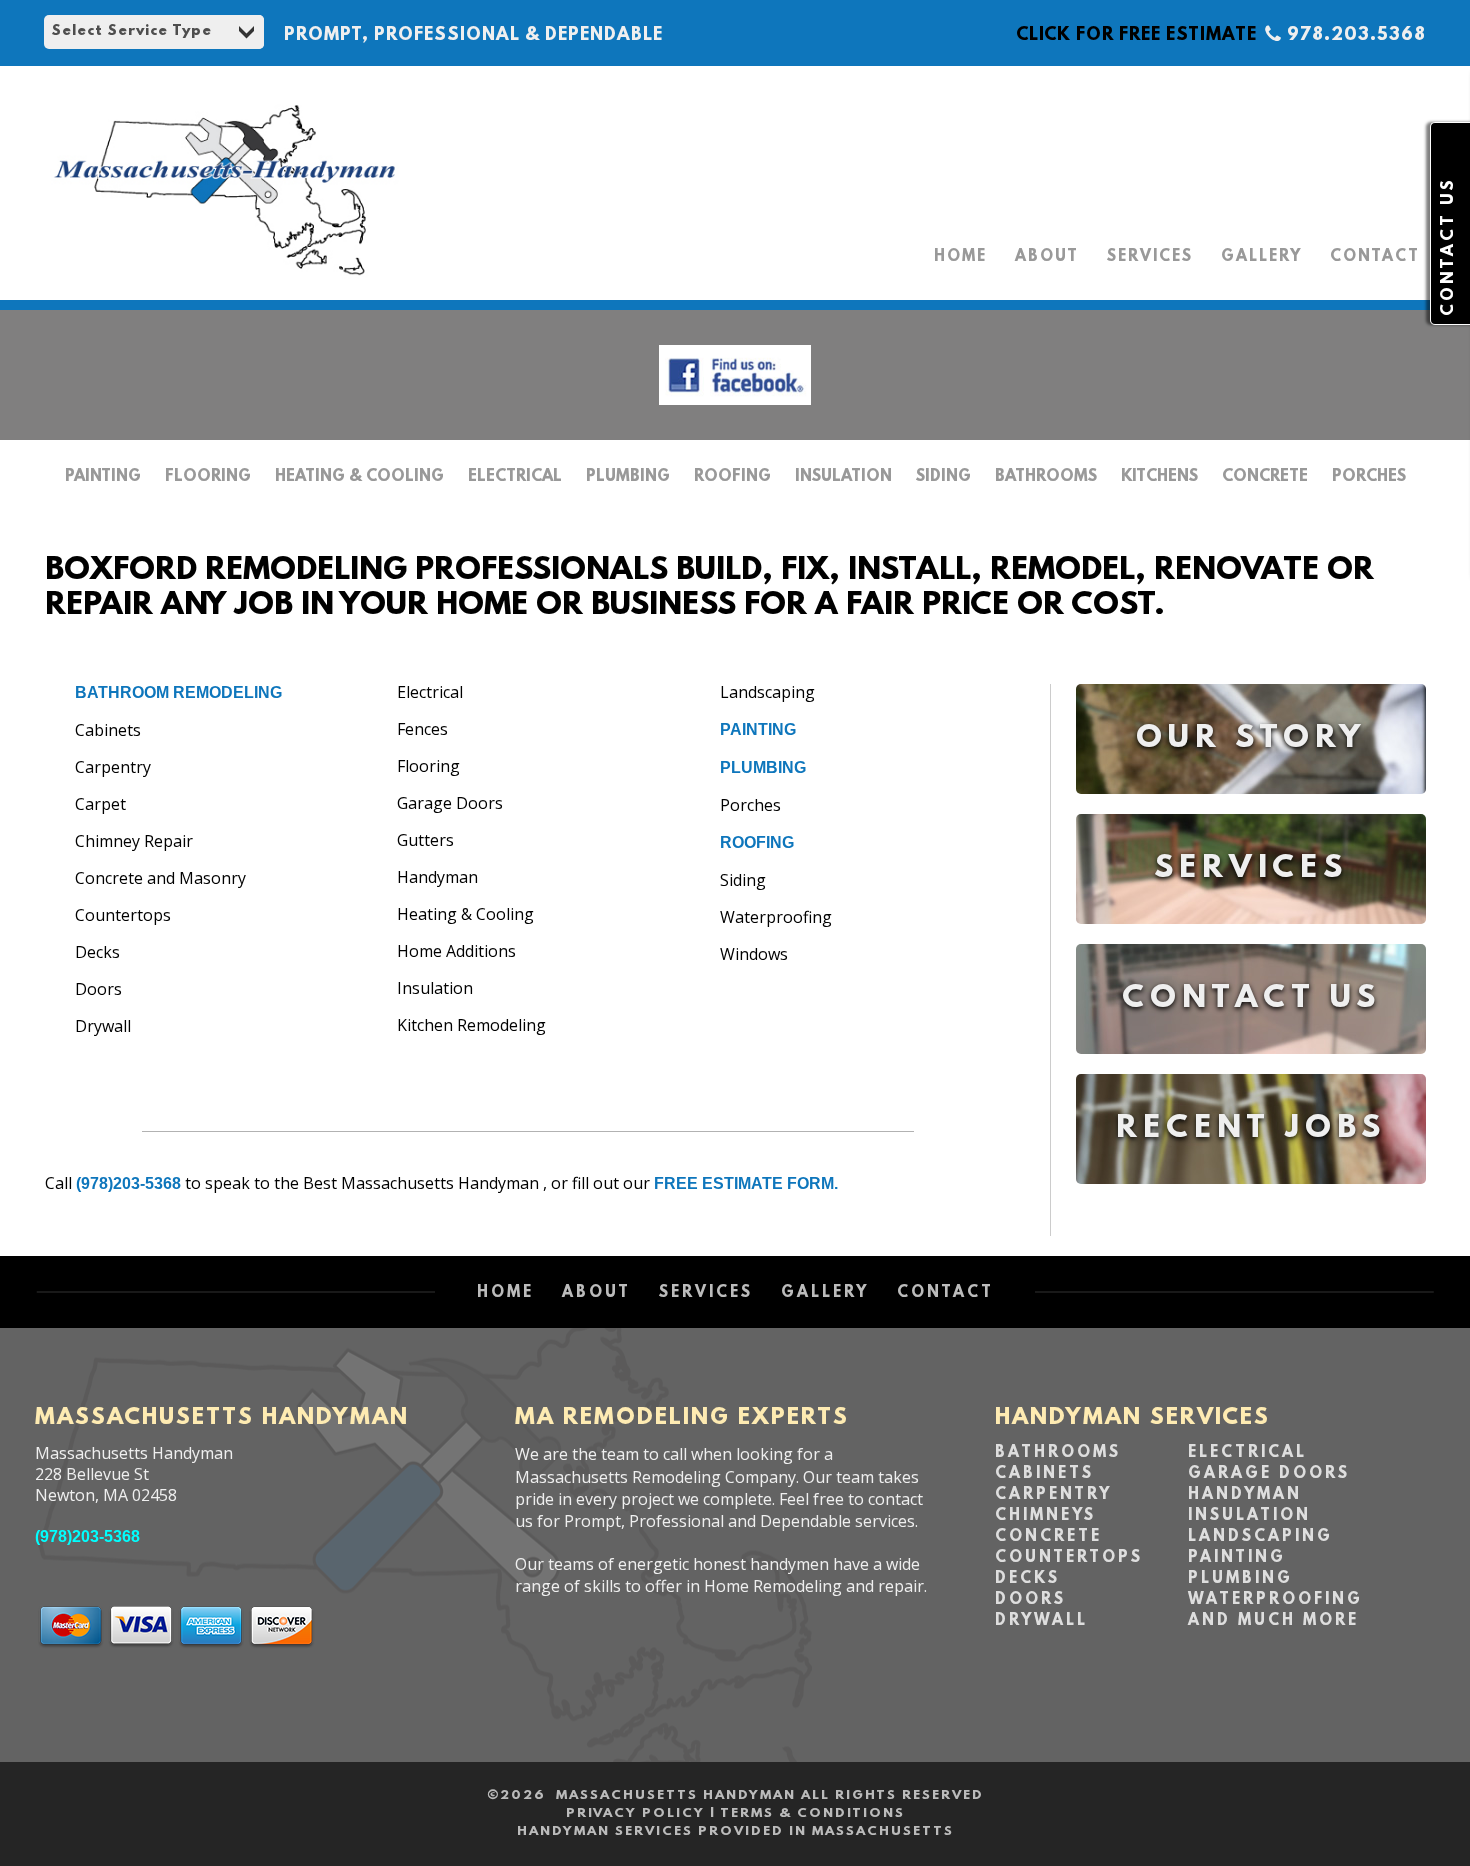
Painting (103, 477)
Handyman (1245, 1495)
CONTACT (1375, 257)
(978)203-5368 (128, 1183)
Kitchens (1159, 477)
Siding (943, 477)
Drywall (1041, 1621)
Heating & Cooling (359, 477)
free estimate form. (746, 1183)
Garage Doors (1269, 1474)
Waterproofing (1275, 1600)
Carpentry (1053, 1495)
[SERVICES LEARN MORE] (1251, 938)
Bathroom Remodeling (178, 692)
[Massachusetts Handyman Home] (225, 280)
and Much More (1273, 1621)
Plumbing (628, 477)
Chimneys (1045, 1516)
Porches (1369, 477)
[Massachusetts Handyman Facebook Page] (735, 409)
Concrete (1265, 477)
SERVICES (1150, 257)
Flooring (208, 477)
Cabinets (1044, 1474)
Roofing (732, 477)
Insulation (843, 477)
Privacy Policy (635, 1813)
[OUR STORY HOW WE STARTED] (1251, 808)
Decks (1027, 1579)
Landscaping (1260, 1537)
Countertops (1069, 1558)
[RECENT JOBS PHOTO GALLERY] (1251, 1198)
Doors (1030, 1600)
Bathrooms (1046, 477)
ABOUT (1047, 257)
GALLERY (1261, 257)
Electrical (515, 477)
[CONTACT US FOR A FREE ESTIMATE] (1251, 1068)
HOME (960, 257)
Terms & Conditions (812, 1813)
